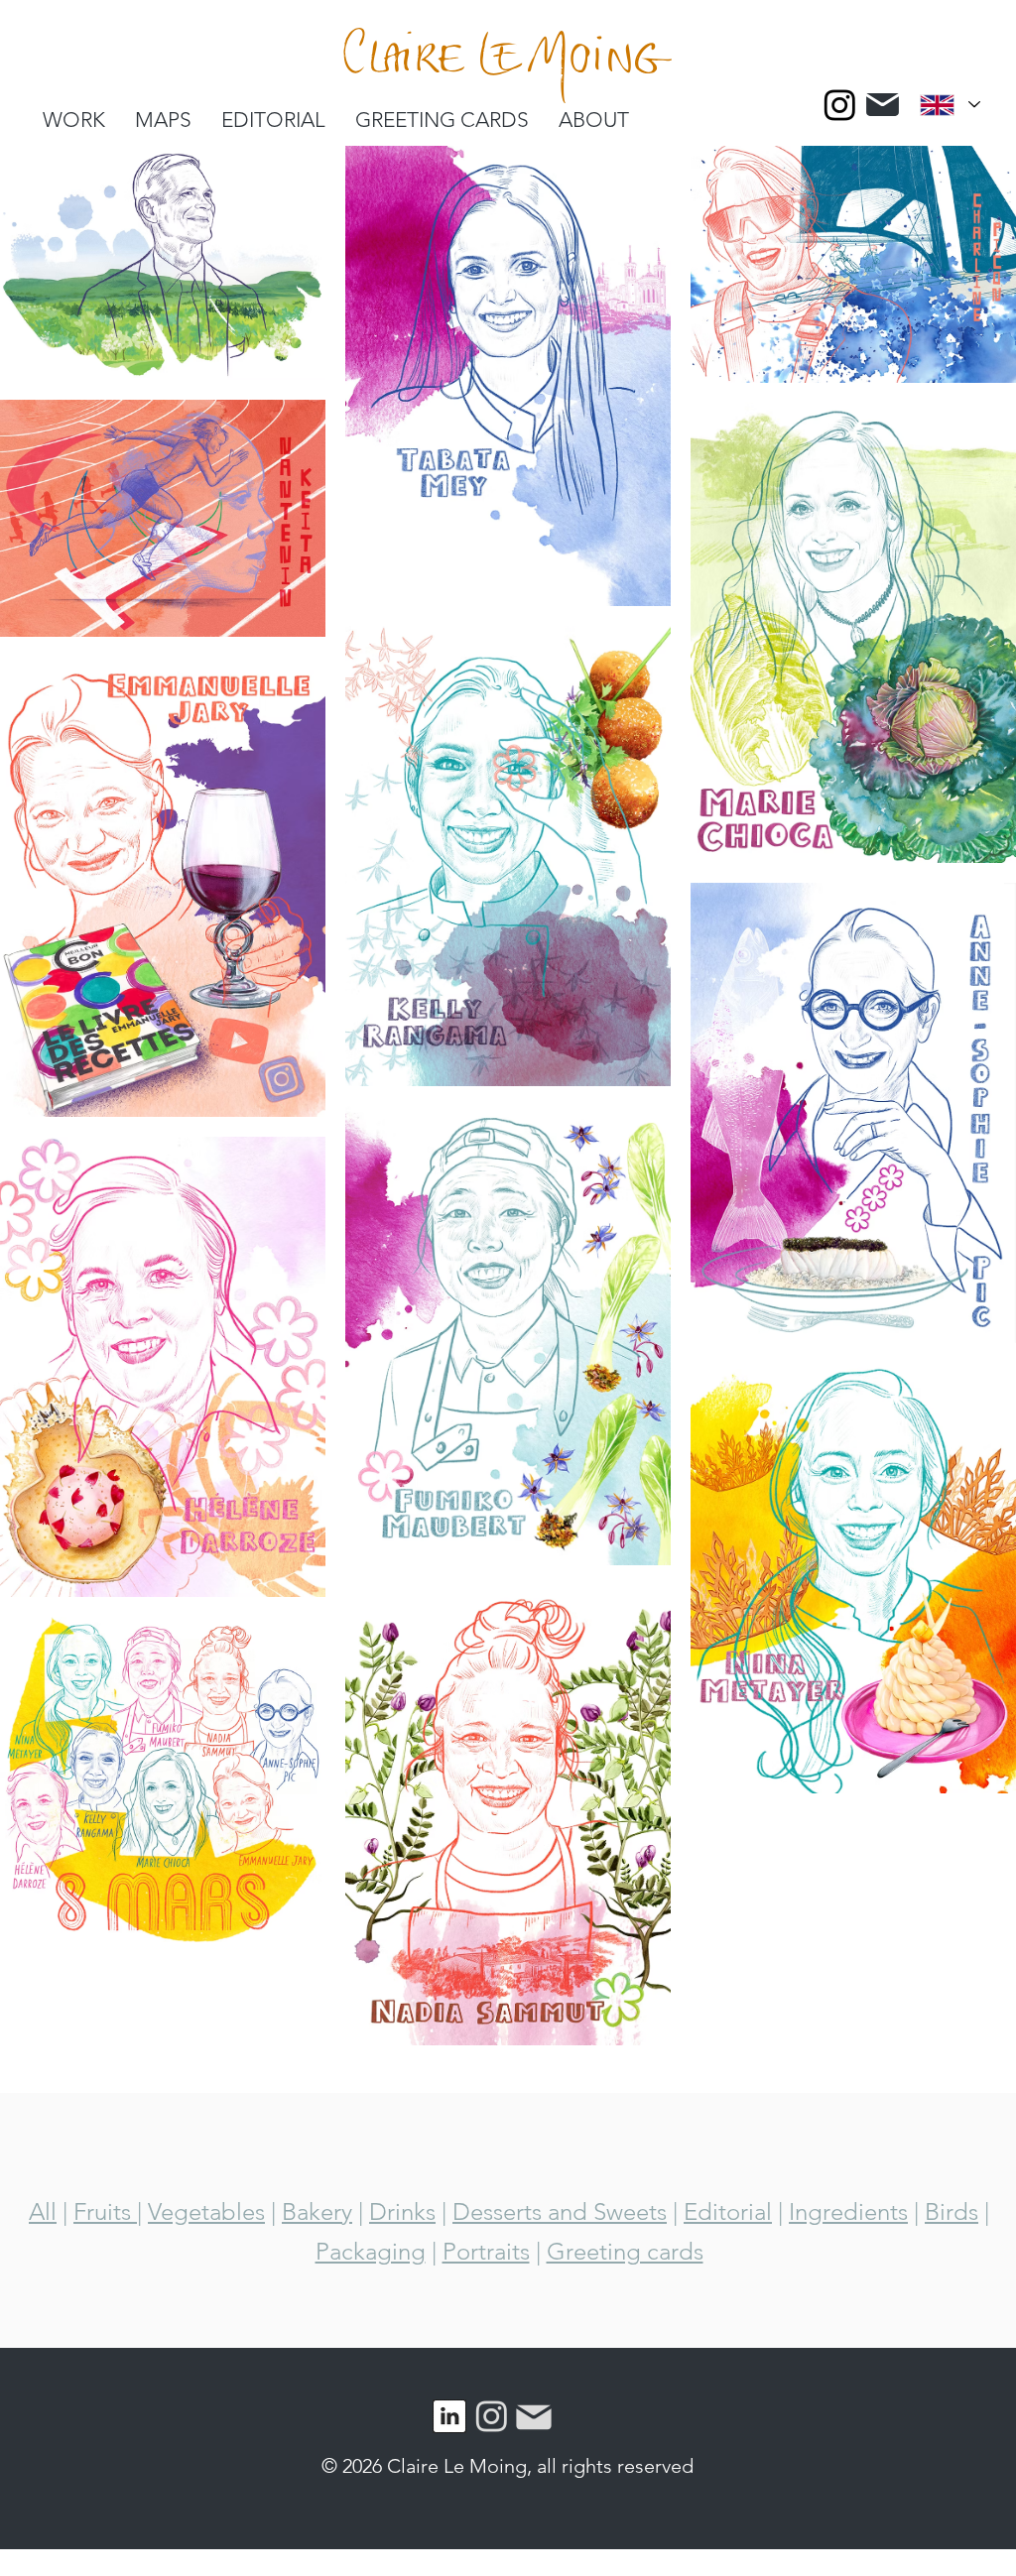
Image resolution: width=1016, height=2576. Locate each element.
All (43, 2211)
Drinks (402, 2211)
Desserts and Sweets (560, 2211)
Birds (952, 2211)
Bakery (317, 2211)
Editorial (728, 2211)
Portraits (486, 2251)
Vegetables (206, 2211)
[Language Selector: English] (950, 105)
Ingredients (848, 2211)
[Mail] (882, 105)
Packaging (371, 2251)
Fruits (105, 2211)
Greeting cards (625, 2251)
